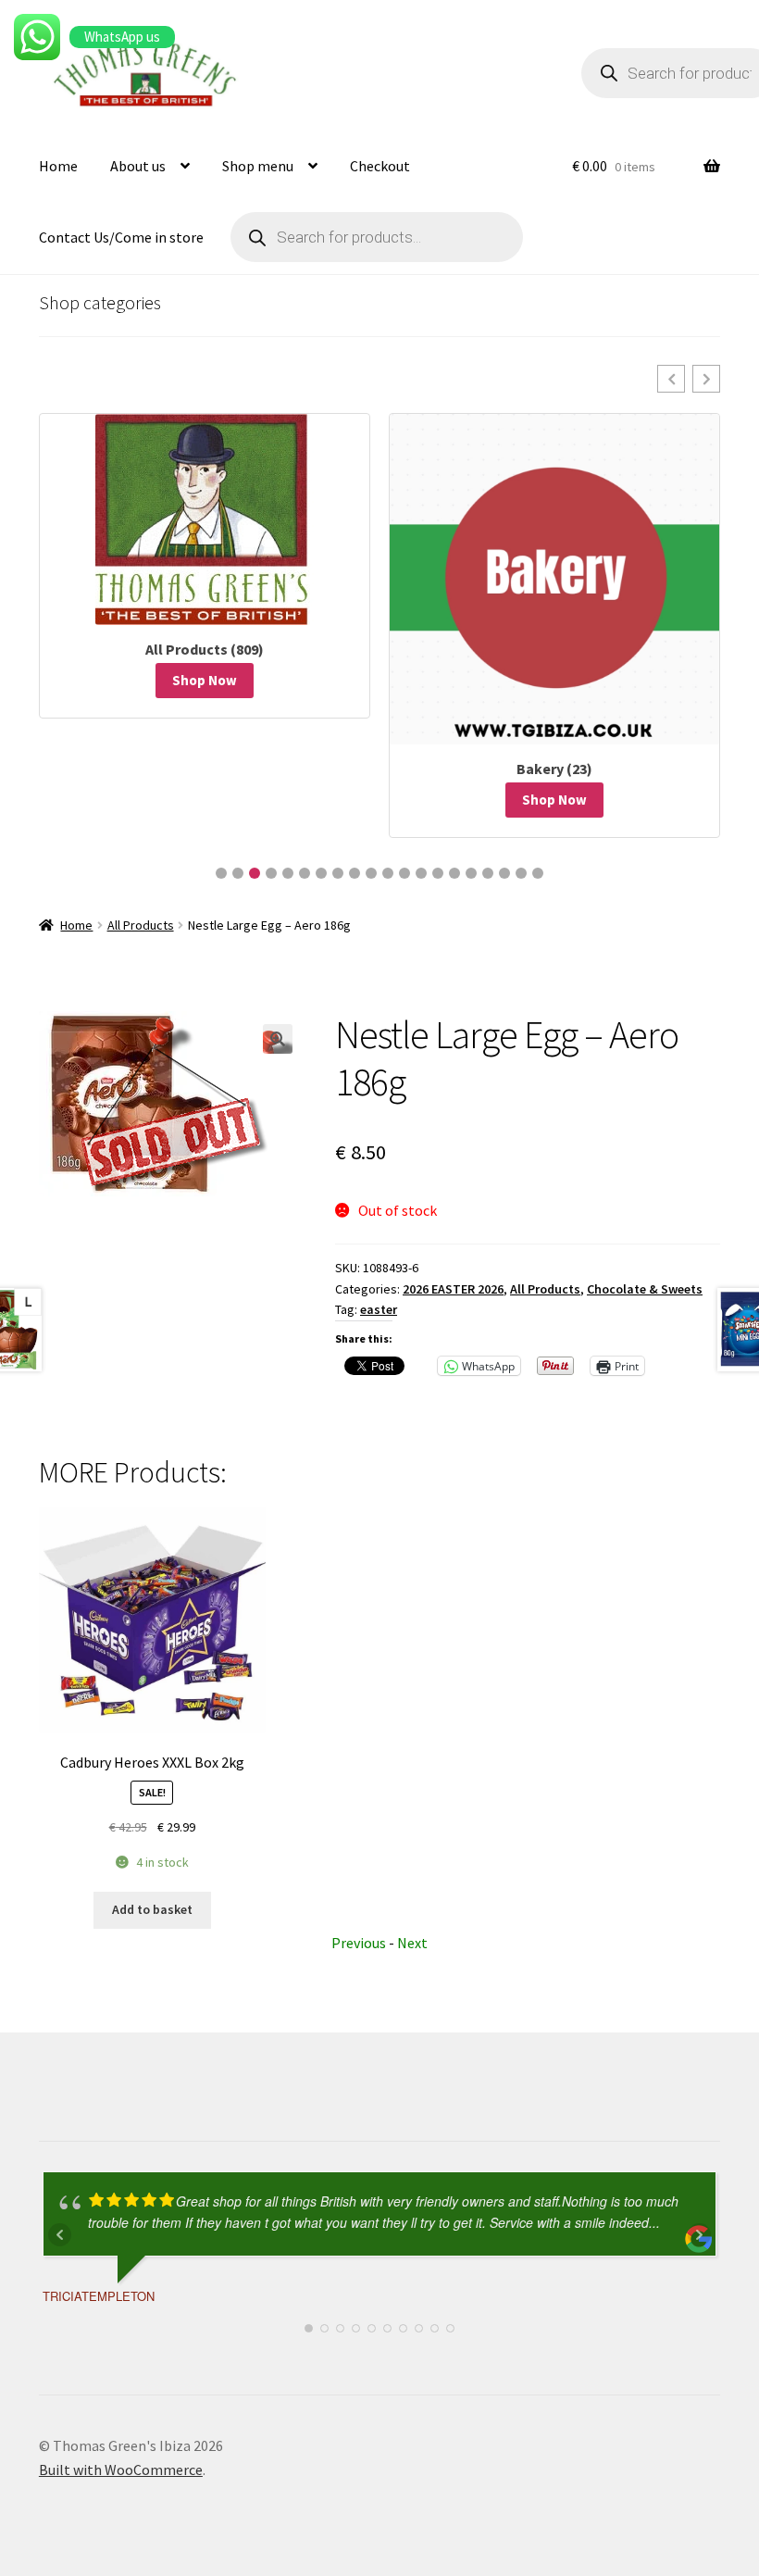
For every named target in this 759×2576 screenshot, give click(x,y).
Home (58, 166)
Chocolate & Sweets (645, 1289)
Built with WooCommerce (121, 2470)
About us (138, 166)
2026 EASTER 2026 (453, 1289)
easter (379, 1309)
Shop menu (258, 166)
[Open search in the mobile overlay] (377, 237)
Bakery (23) (554, 769)
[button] (671, 379)
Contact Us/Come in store (121, 237)
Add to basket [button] (152, 1909)
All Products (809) (205, 649)
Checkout (380, 166)
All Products (141, 925)
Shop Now (205, 680)
